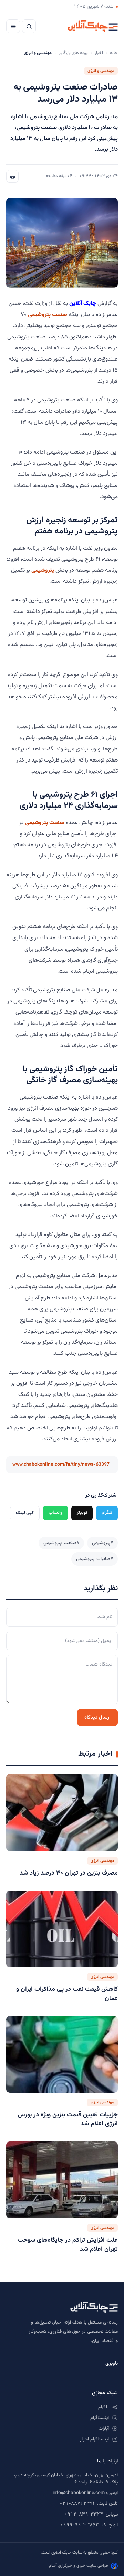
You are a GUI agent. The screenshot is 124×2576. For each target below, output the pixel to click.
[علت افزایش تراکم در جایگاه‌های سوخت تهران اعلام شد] (62, 2180)
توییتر (82, 1513)
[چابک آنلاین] (93, 26)
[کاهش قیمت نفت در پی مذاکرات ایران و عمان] (62, 1929)
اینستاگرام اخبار (94, 2439)
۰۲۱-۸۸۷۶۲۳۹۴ (77, 2504)
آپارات (104, 2429)
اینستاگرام (100, 2418)
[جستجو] (29, 26)
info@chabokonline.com (79, 2493)
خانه (114, 53)
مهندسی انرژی (102, 1861)
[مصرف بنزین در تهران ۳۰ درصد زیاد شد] (62, 1813)
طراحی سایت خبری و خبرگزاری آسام (79, 2566)
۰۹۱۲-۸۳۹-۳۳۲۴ (84, 2514)
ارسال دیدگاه (97, 1718)
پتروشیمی (43, 570)
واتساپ (55, 1513)
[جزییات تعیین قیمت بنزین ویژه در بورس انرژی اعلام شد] (62, 2055)
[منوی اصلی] (13, 26)
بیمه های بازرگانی (73, 53)
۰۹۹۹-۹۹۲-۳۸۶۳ (79, 2525)
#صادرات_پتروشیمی (95, 1559)
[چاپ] (12, 176)
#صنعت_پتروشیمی (61, 1543)
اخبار (99, 53)
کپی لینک (25, 1513)
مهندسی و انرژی (101, 71)
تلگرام (107, 1513)
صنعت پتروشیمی (48, 315)
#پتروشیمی (102, 1543)
